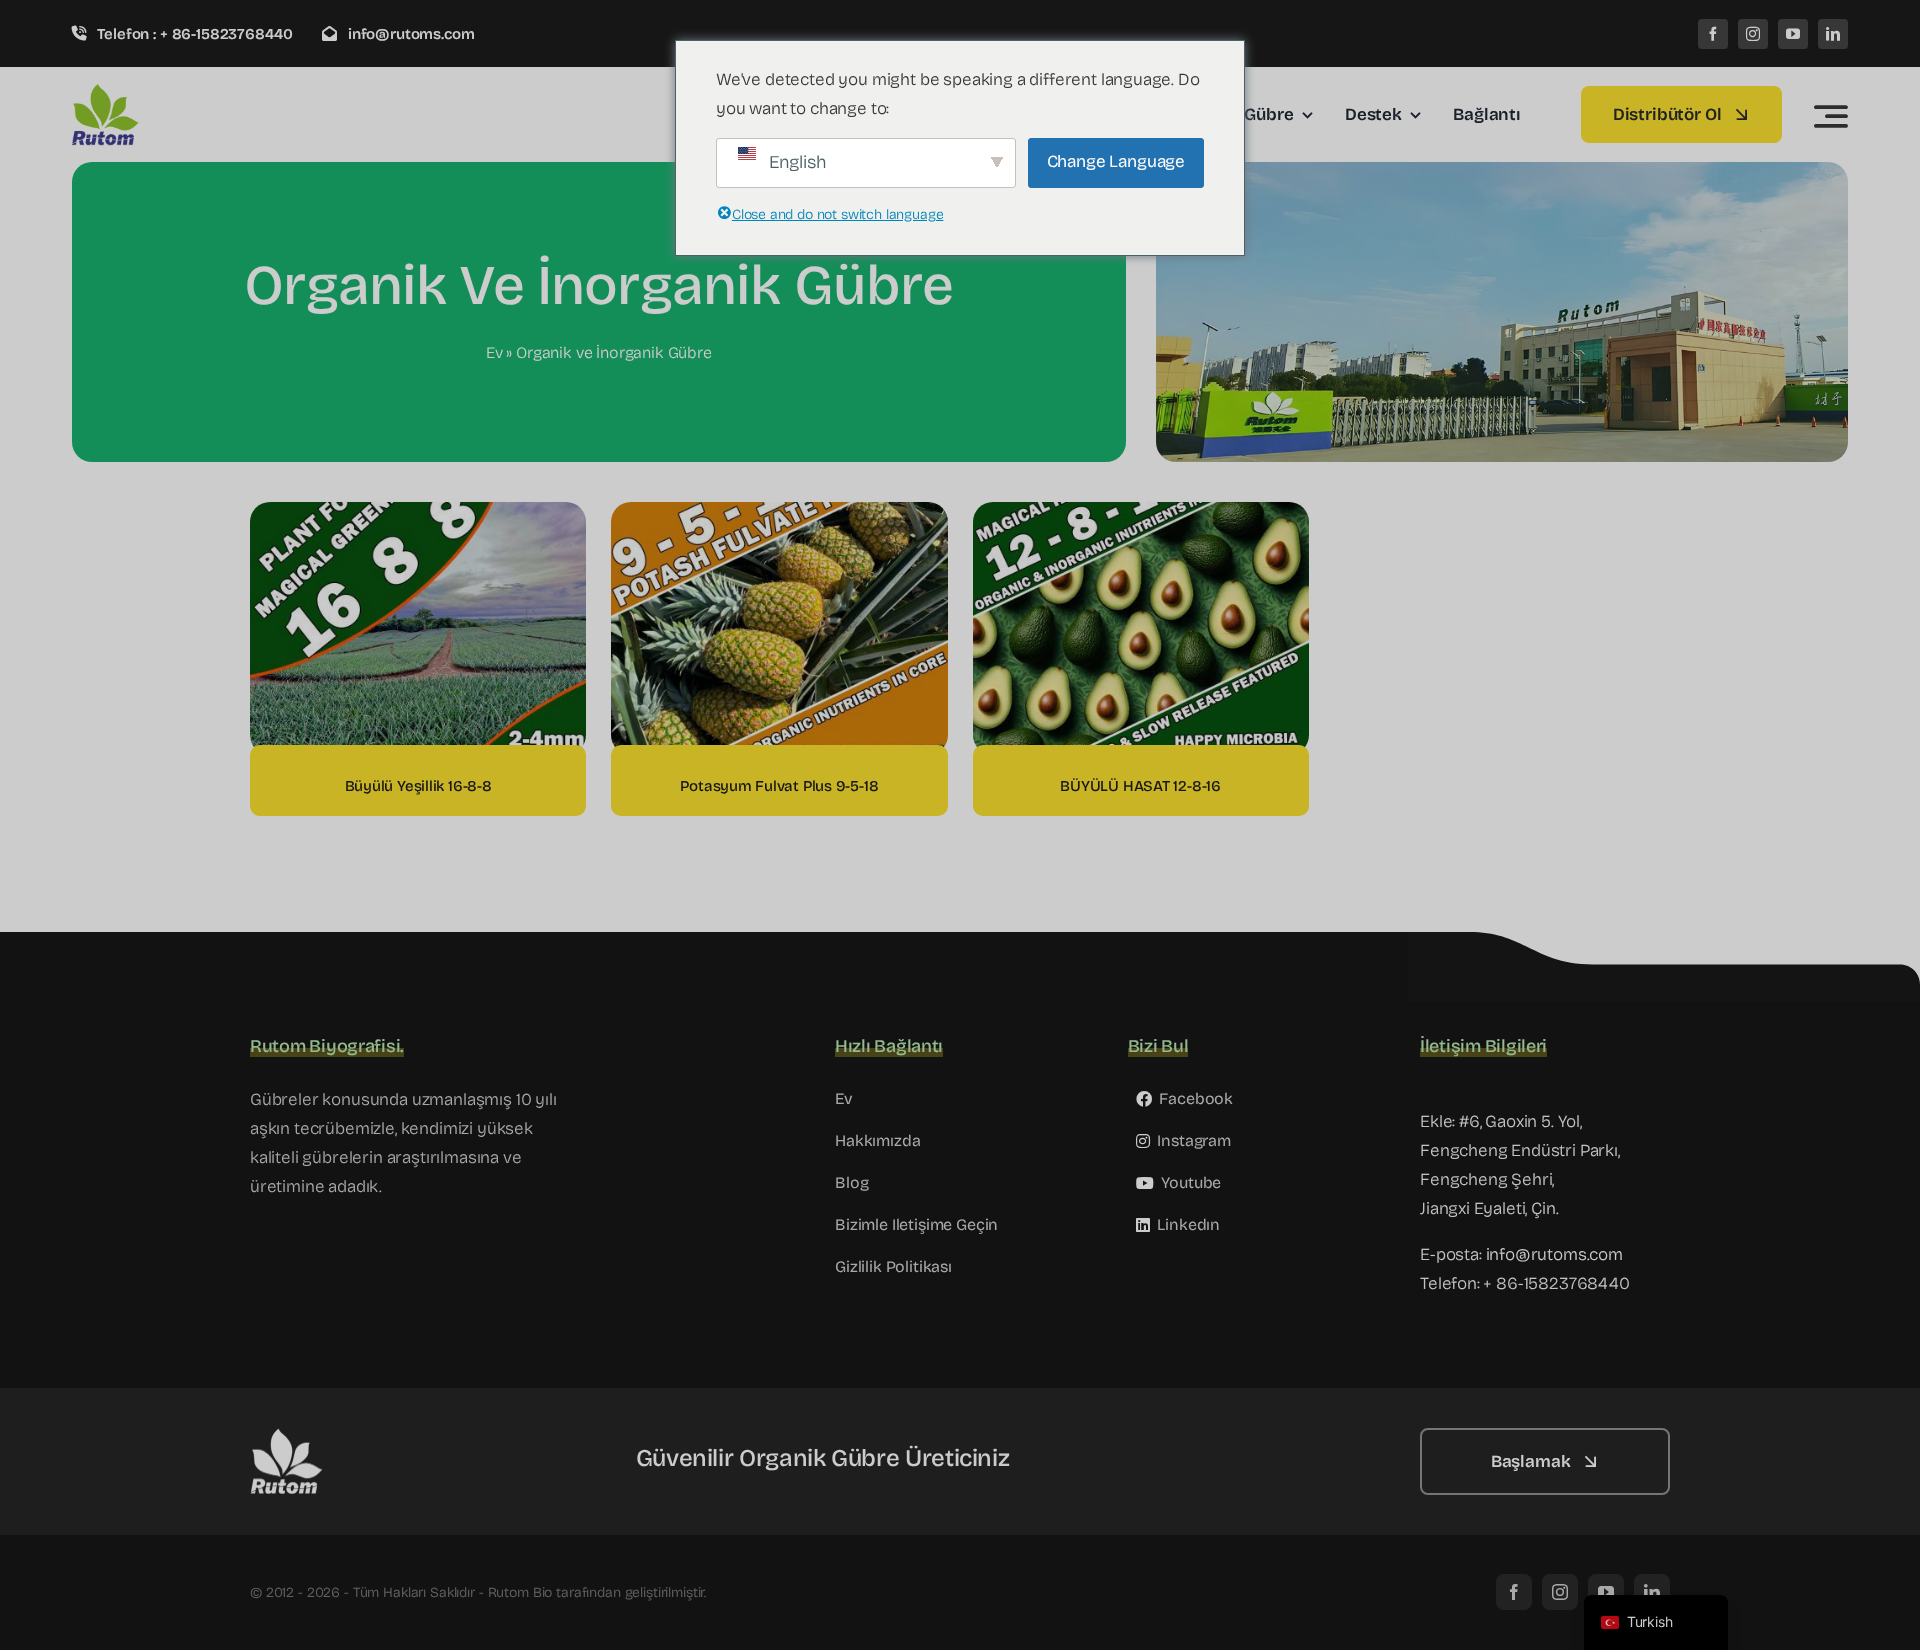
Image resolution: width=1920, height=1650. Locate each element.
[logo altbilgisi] (350, 1436)
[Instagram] (1753, 34)
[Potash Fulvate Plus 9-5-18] (779, 515)
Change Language (1116, 161)
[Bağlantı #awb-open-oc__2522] (1831, 116)
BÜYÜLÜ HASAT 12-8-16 (1140, 786)
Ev (494, 352)
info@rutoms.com (1554, 1254)
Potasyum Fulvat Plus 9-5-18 (779, 786)
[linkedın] (1833, 34)
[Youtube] (1793, 34)
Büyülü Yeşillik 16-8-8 (418, 786)
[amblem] (167, 91)
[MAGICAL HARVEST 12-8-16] (1141, 515)
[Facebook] (1713, 34)
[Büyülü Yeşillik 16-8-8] (418, 515)
